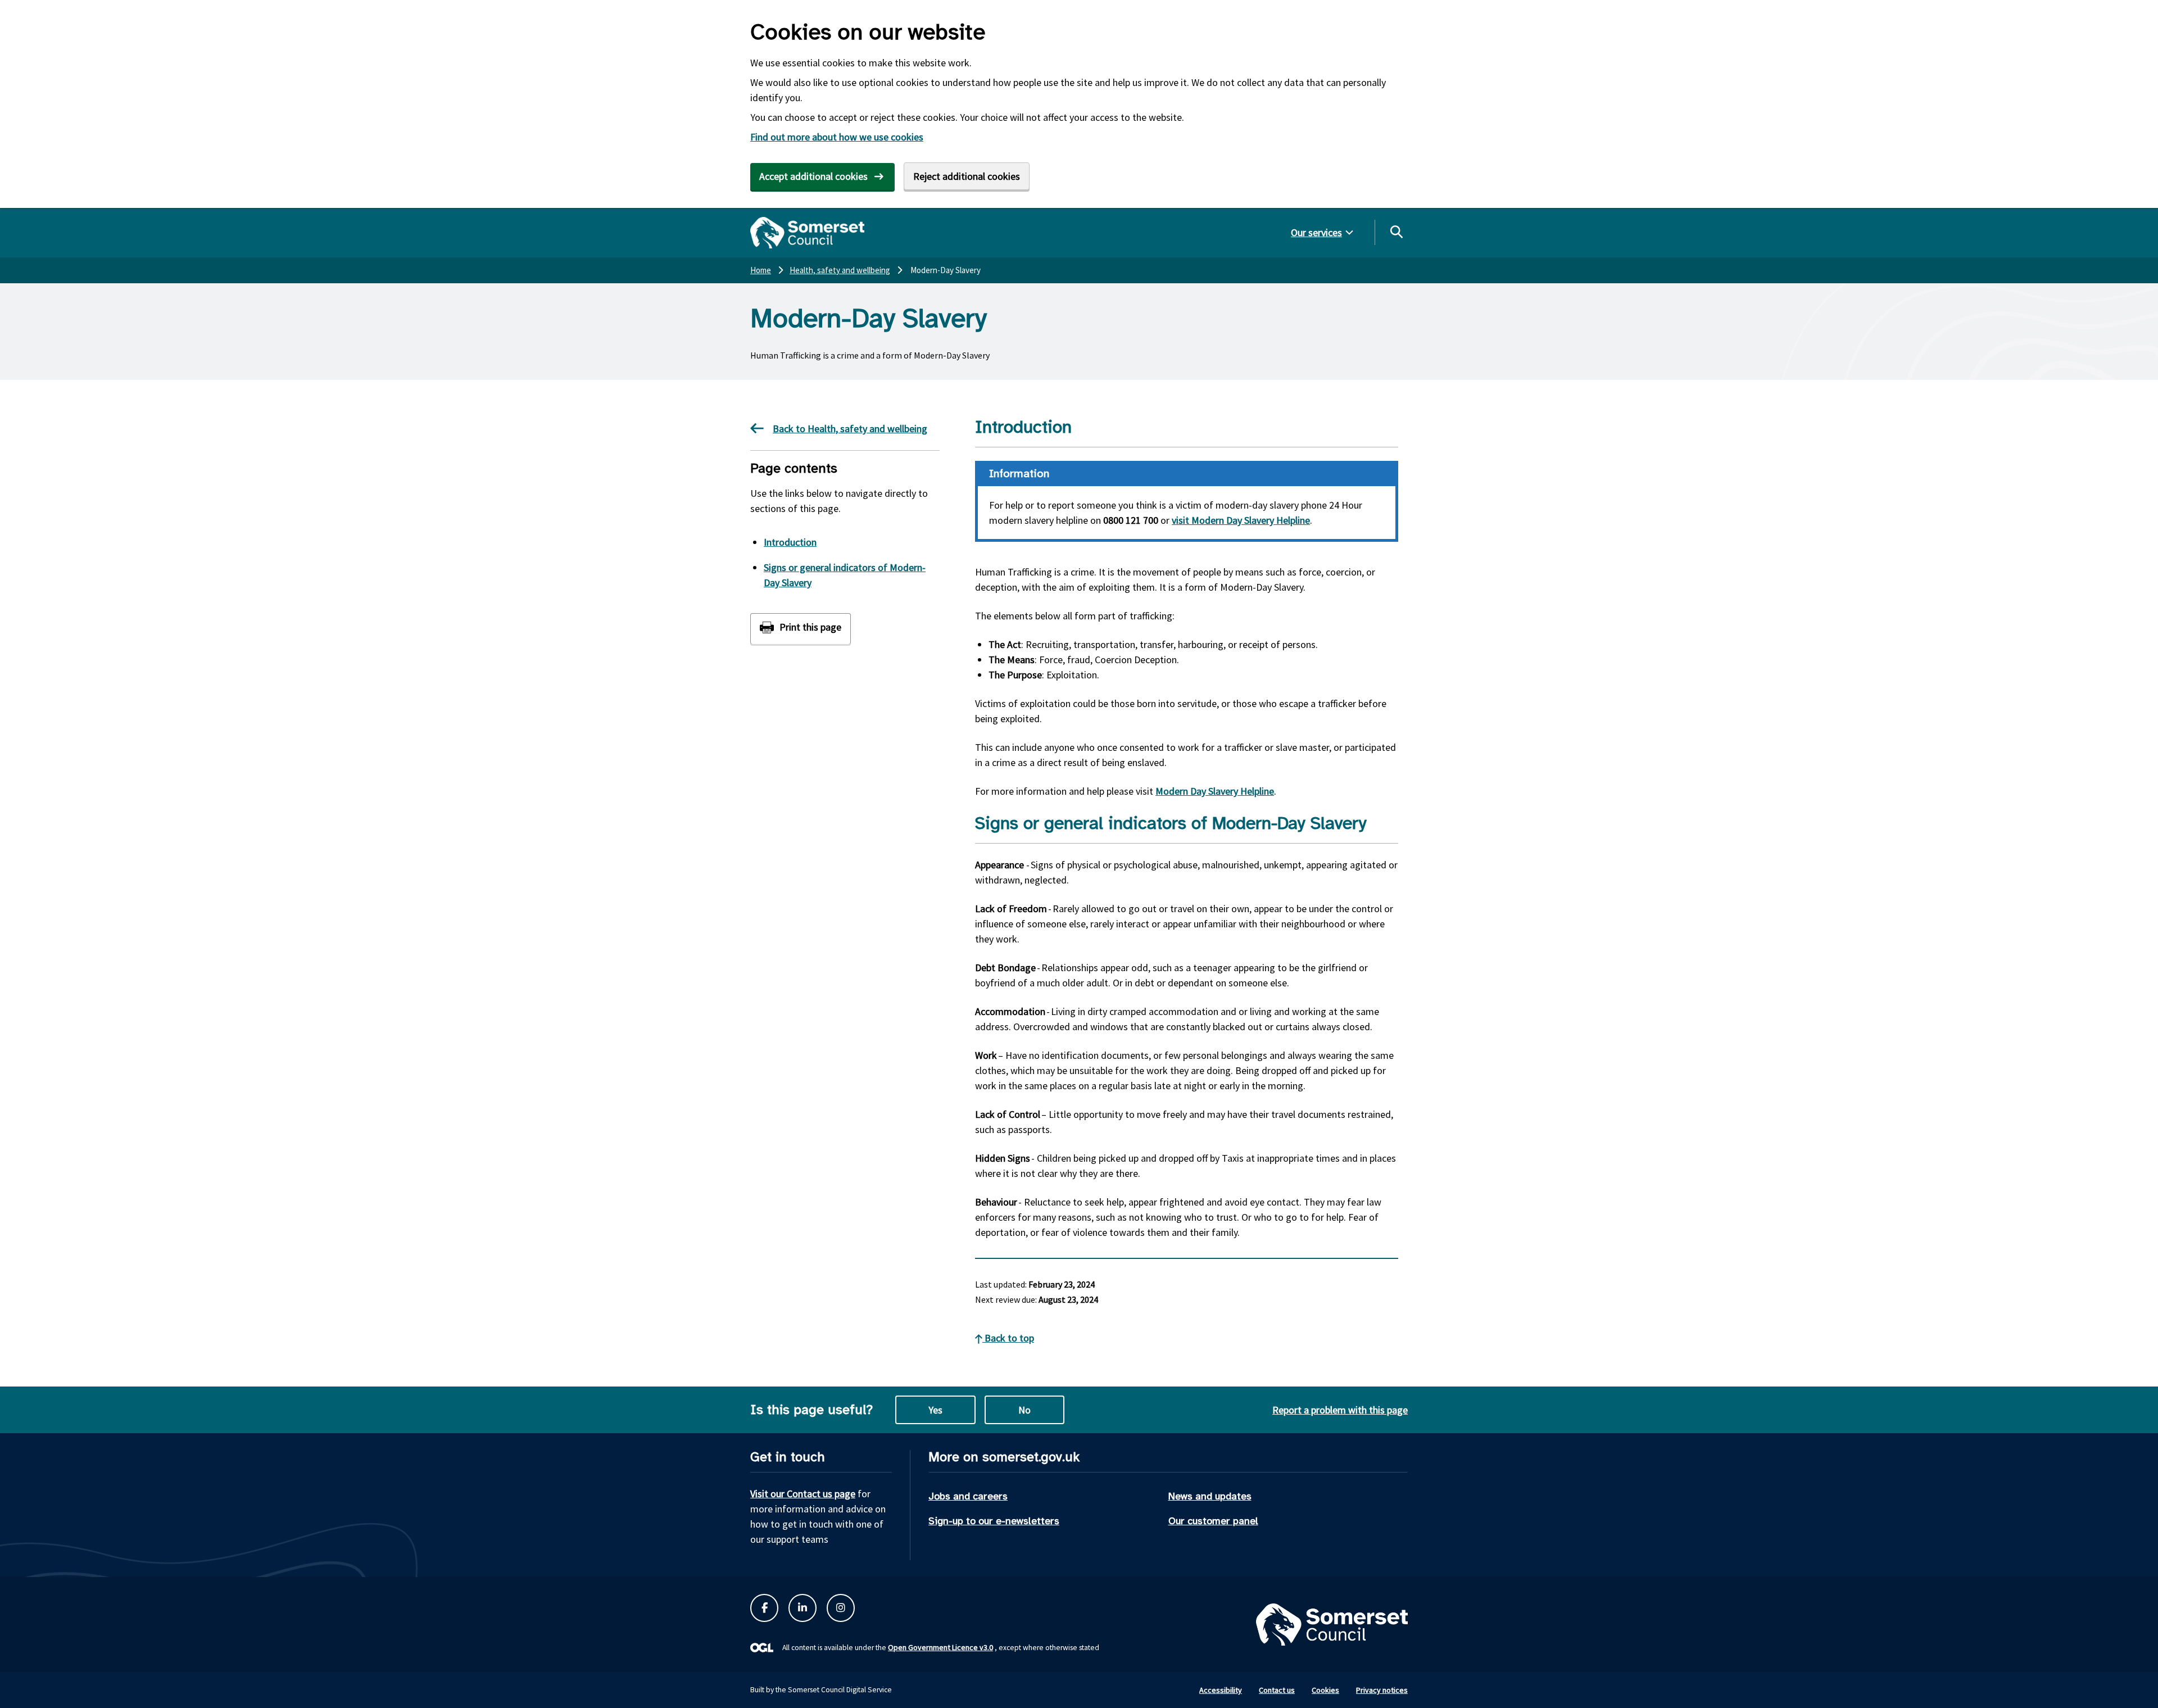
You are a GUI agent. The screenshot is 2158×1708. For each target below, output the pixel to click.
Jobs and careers (968, 1496)
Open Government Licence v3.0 (940, 1647)
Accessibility (1221, 1690)
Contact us (1277, 1690)
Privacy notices (1382, 1690)
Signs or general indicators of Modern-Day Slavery (845, 575)
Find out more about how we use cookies (837, 137)
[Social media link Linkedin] (803, 1608)
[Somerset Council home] (807, 233)
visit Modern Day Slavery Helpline (1241, 520)
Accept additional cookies (813, 176)
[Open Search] (1396, 232)
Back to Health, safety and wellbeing (850, 429)
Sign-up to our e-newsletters (994, 1521)
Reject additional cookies (967, 176)
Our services (1316, 232)
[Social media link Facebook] (764, 1608)
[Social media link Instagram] (841, 1608)
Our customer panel (1213, 1521)
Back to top (1008, 1338)
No (1024, 1410)
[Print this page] (801, 629)
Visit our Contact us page (803, 1494)
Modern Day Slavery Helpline (1215, 791)
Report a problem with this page (1340, 1410)
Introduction (790, 542)
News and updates (1210, 1496)
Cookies (1325, 1690)
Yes (935, 1410)
